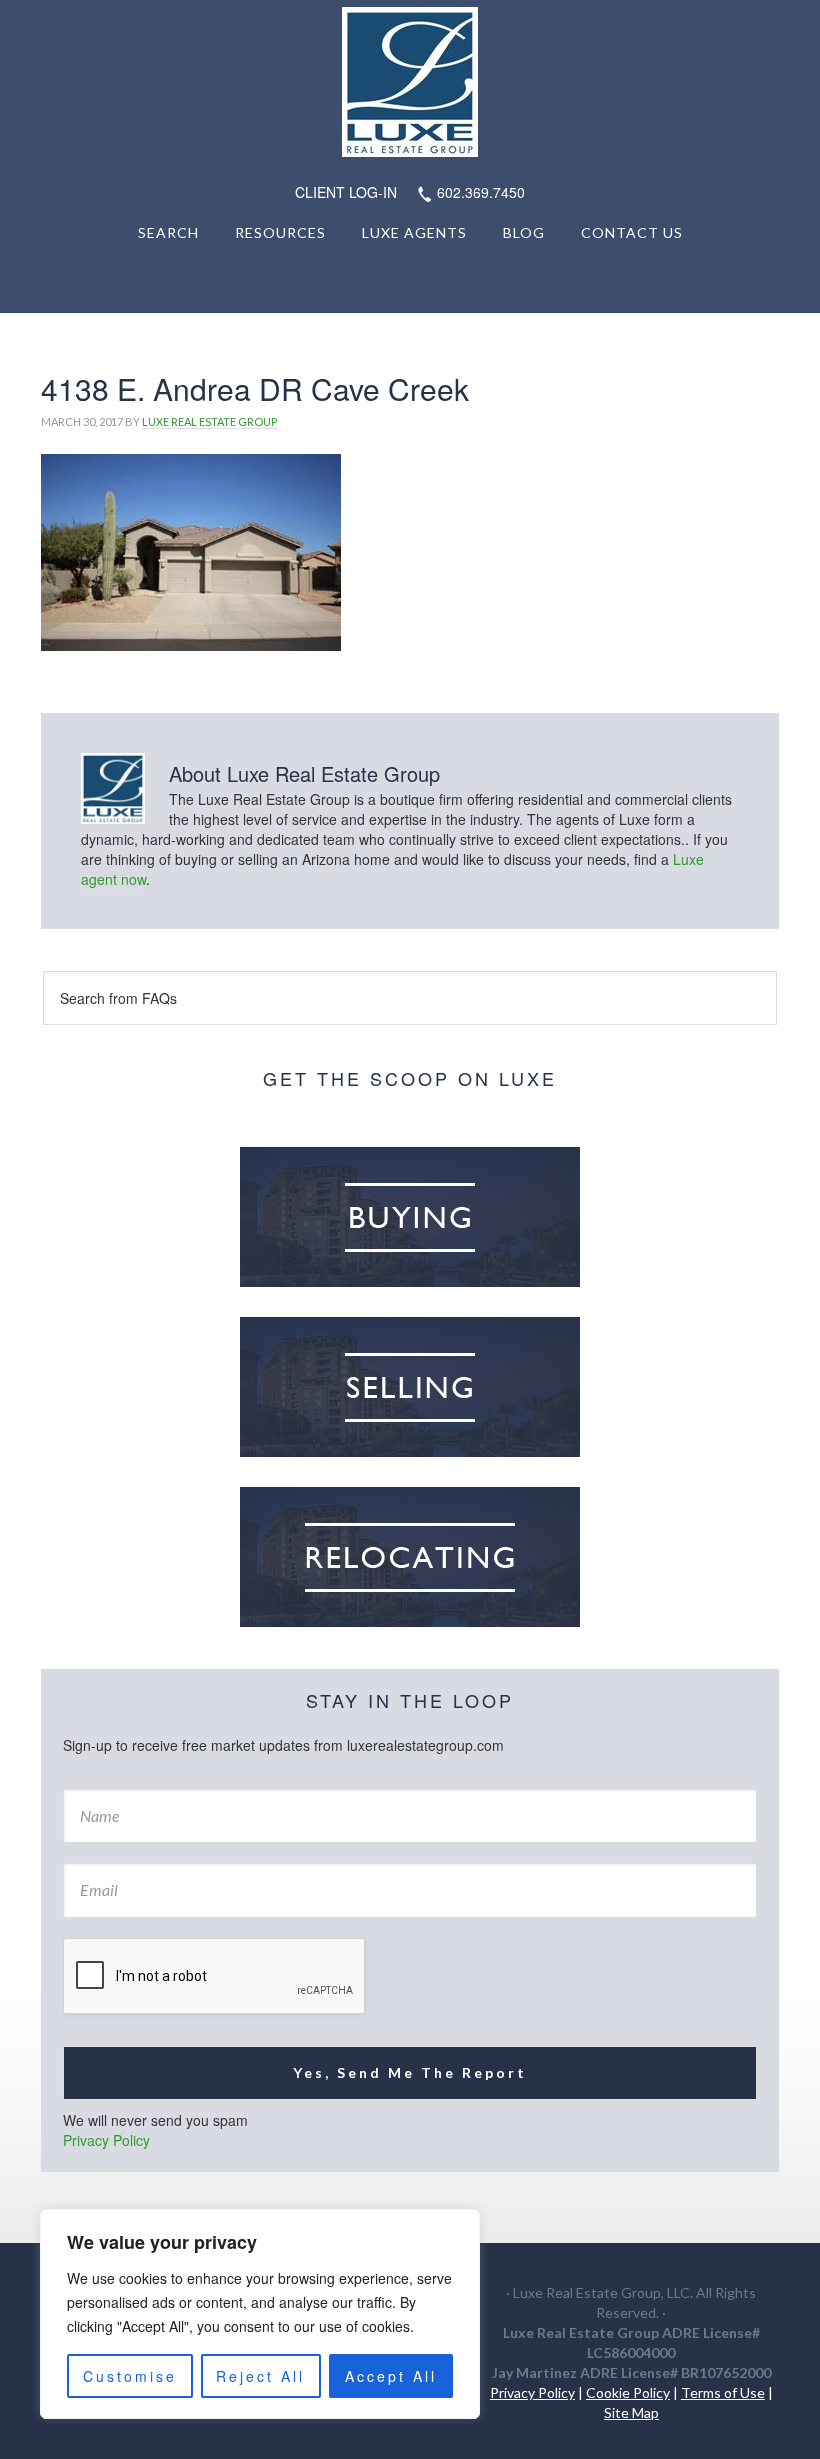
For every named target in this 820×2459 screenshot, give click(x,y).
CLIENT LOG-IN (346, 192)
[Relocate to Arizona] (410, 1557)
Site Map (631, 2412)
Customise (130, 2376)
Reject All (260, 2376)
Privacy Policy (106, 2140)
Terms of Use (723, 2392)
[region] (260, 2314)
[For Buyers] (410, 1217)
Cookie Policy (628, 2392)
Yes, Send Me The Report (410, 2072)
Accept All (391, 2376)
